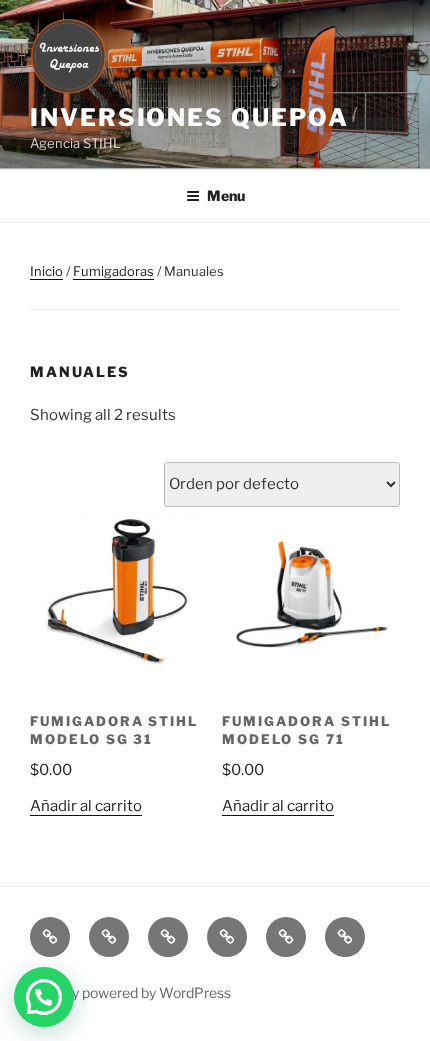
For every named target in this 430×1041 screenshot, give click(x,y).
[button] (44, 997)
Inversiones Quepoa (189, 117)
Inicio (46, 271)
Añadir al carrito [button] (86, 806)
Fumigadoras (113, 271)
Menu (226, 195)
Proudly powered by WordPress (130, 992)
